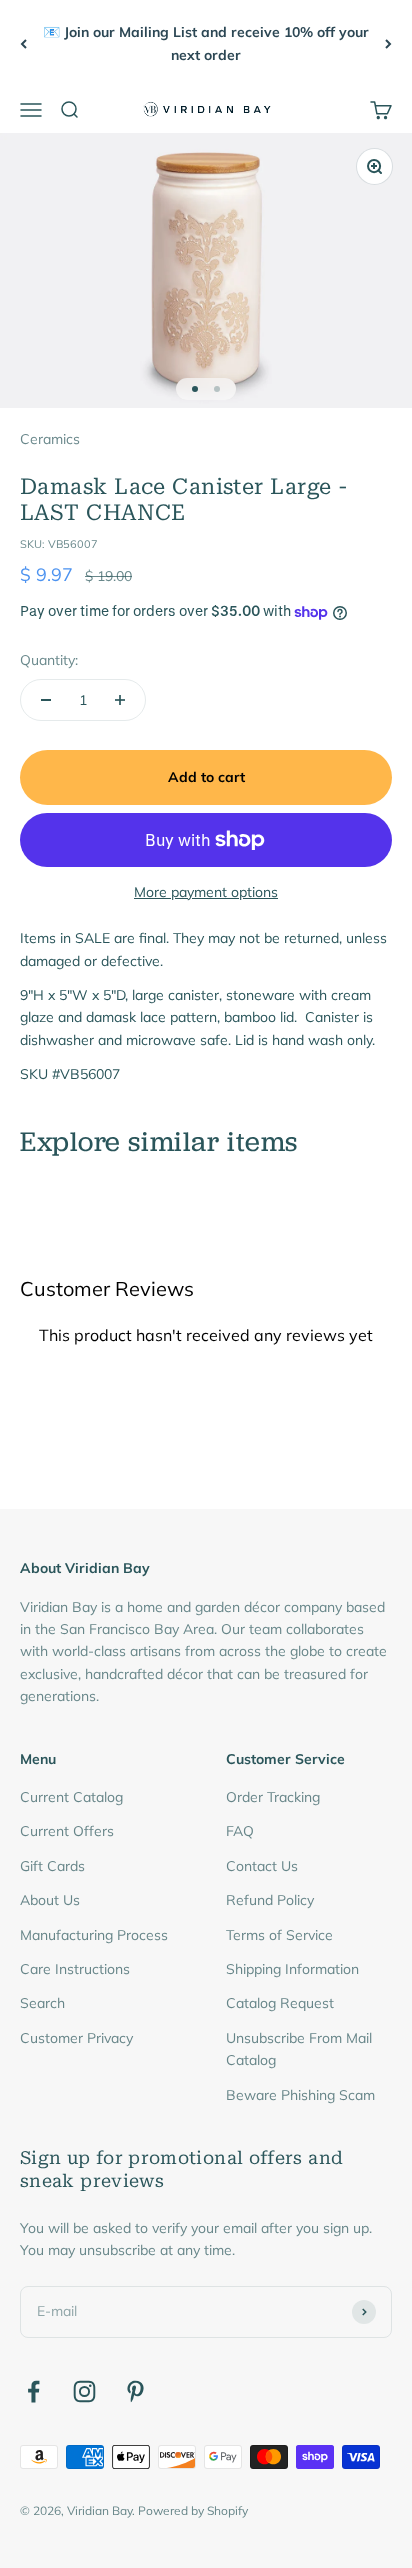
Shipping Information (292, 1969)
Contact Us (262, 1866)
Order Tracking (273, 1797)
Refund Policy (270, 1900)
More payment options (206, 892)
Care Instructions (75, 1969)
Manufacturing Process (94, 1935)
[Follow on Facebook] (33, 2391)
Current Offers (67, 1831)
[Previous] (23, 43)
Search (42, 2003)
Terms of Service (279, 1935)
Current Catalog (71, 1797)
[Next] (388, 43)
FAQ (240, 1831)
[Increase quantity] (120, 700)
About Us (50, 1900)
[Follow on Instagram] (84, 2391)
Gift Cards (52, 1866)
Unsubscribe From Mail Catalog (299, 2049)
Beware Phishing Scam (300, 2095)
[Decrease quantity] (46, 700)
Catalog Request (280, 2003)
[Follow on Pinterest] (135, 2391)
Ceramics (50, 439)
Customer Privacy (76, 2038)
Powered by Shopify (193, 2510)
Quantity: (49, 660)
